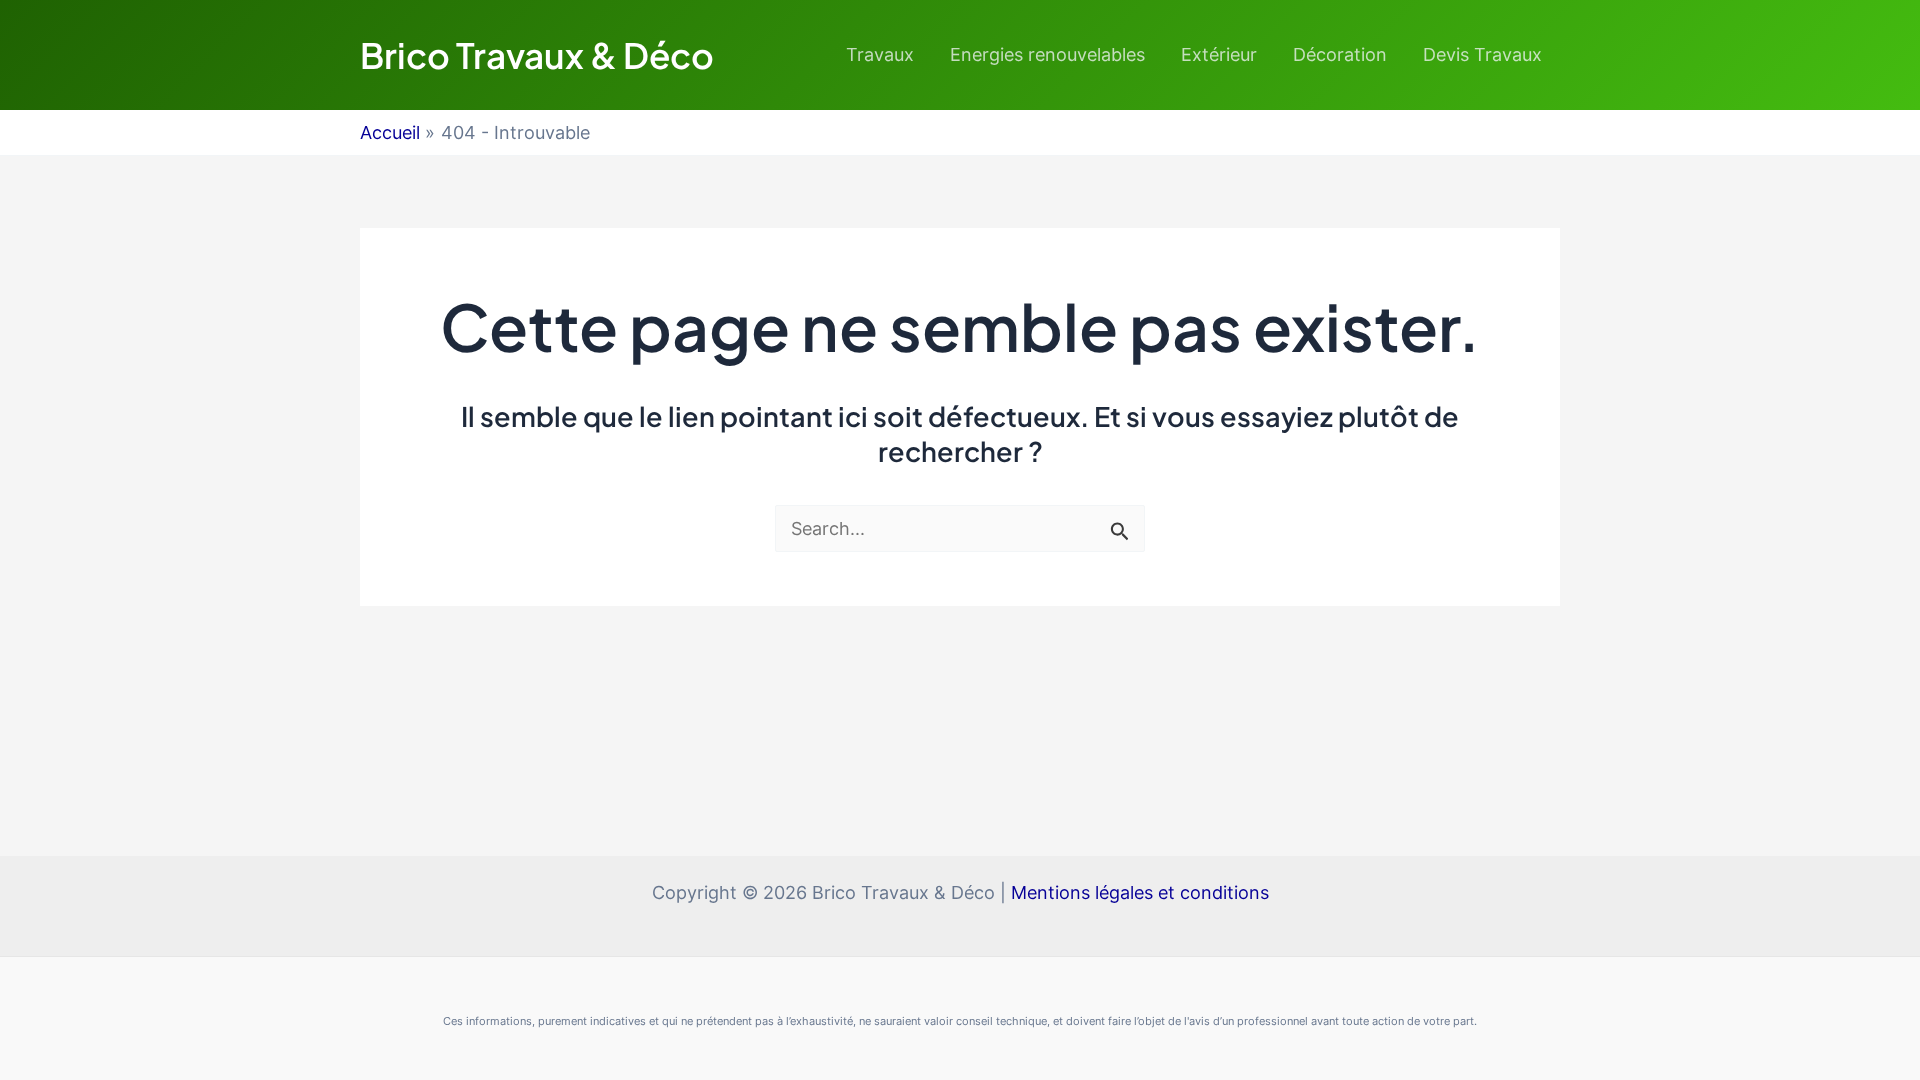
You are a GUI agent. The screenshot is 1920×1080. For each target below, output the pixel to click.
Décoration (1340, 54)
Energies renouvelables (1047, 54)
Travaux (880, 54)
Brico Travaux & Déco (537, 55)
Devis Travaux (1482, 54)
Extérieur (1219, 54)
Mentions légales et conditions (1140, 892)
